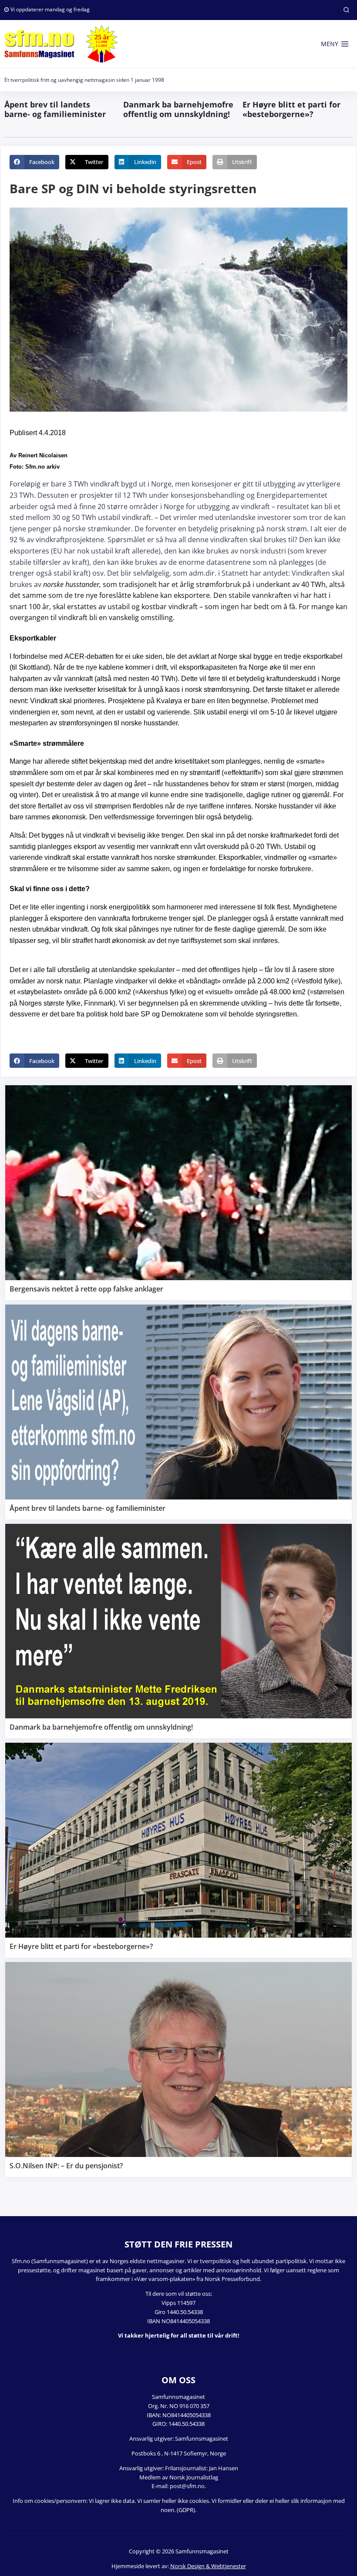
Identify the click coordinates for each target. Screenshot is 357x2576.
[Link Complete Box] (178, 1193)
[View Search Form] (346, 10)
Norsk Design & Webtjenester (208, 2566)
